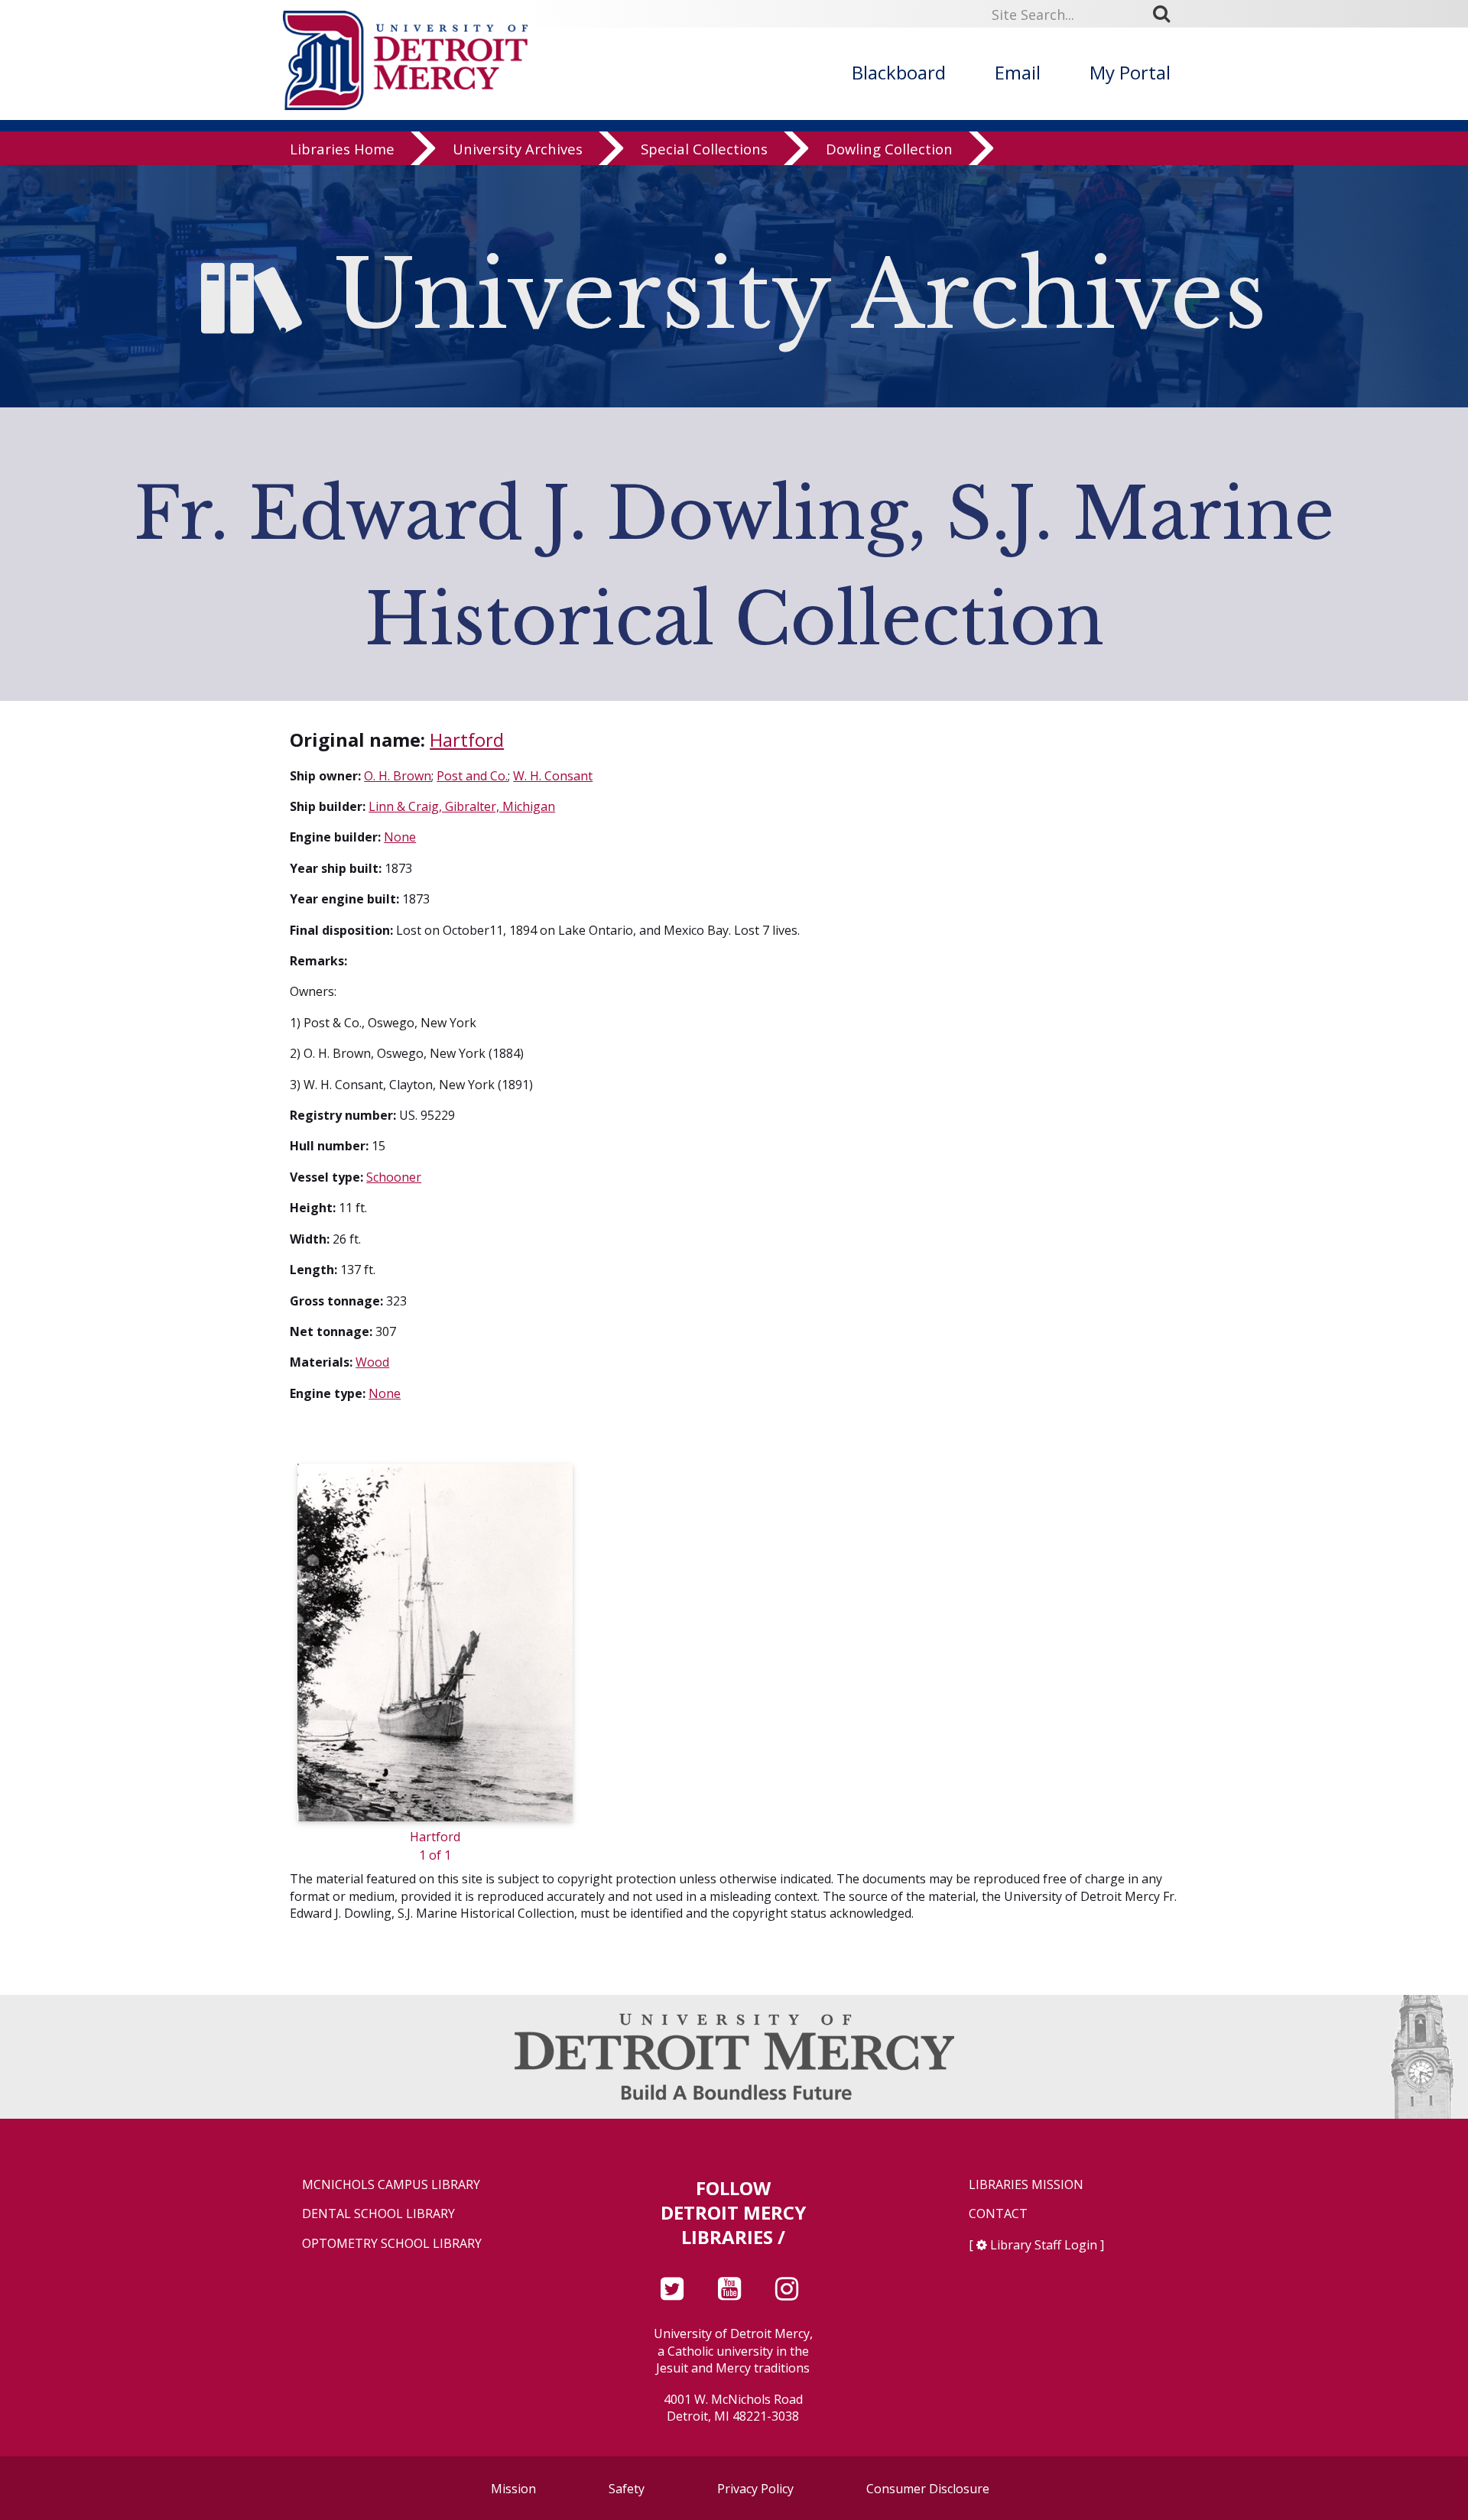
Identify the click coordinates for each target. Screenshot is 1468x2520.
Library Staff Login (1044, 2245)
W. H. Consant (553, 776)
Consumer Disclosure (928, 2489)
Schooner (394, 1177)
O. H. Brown (398, 776)
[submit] (1167, 14)
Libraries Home (342, 149)
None (400, 837)
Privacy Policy (755, 2489)
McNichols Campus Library (391, 2185)
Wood (372, 1362)
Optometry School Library (392, 2244)
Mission (513, 2489)
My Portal (1130, 72)
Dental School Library (378, 2214)
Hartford (467, 739)
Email (1018, 72)
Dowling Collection (889, 149)
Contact (998, 2214)
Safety (627, 2489)
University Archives (518, 149)
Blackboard (899, 72)
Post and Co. (472, 776)
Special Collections (704, 149)
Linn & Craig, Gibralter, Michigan (462, 806)
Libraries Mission (1026, 2185)
